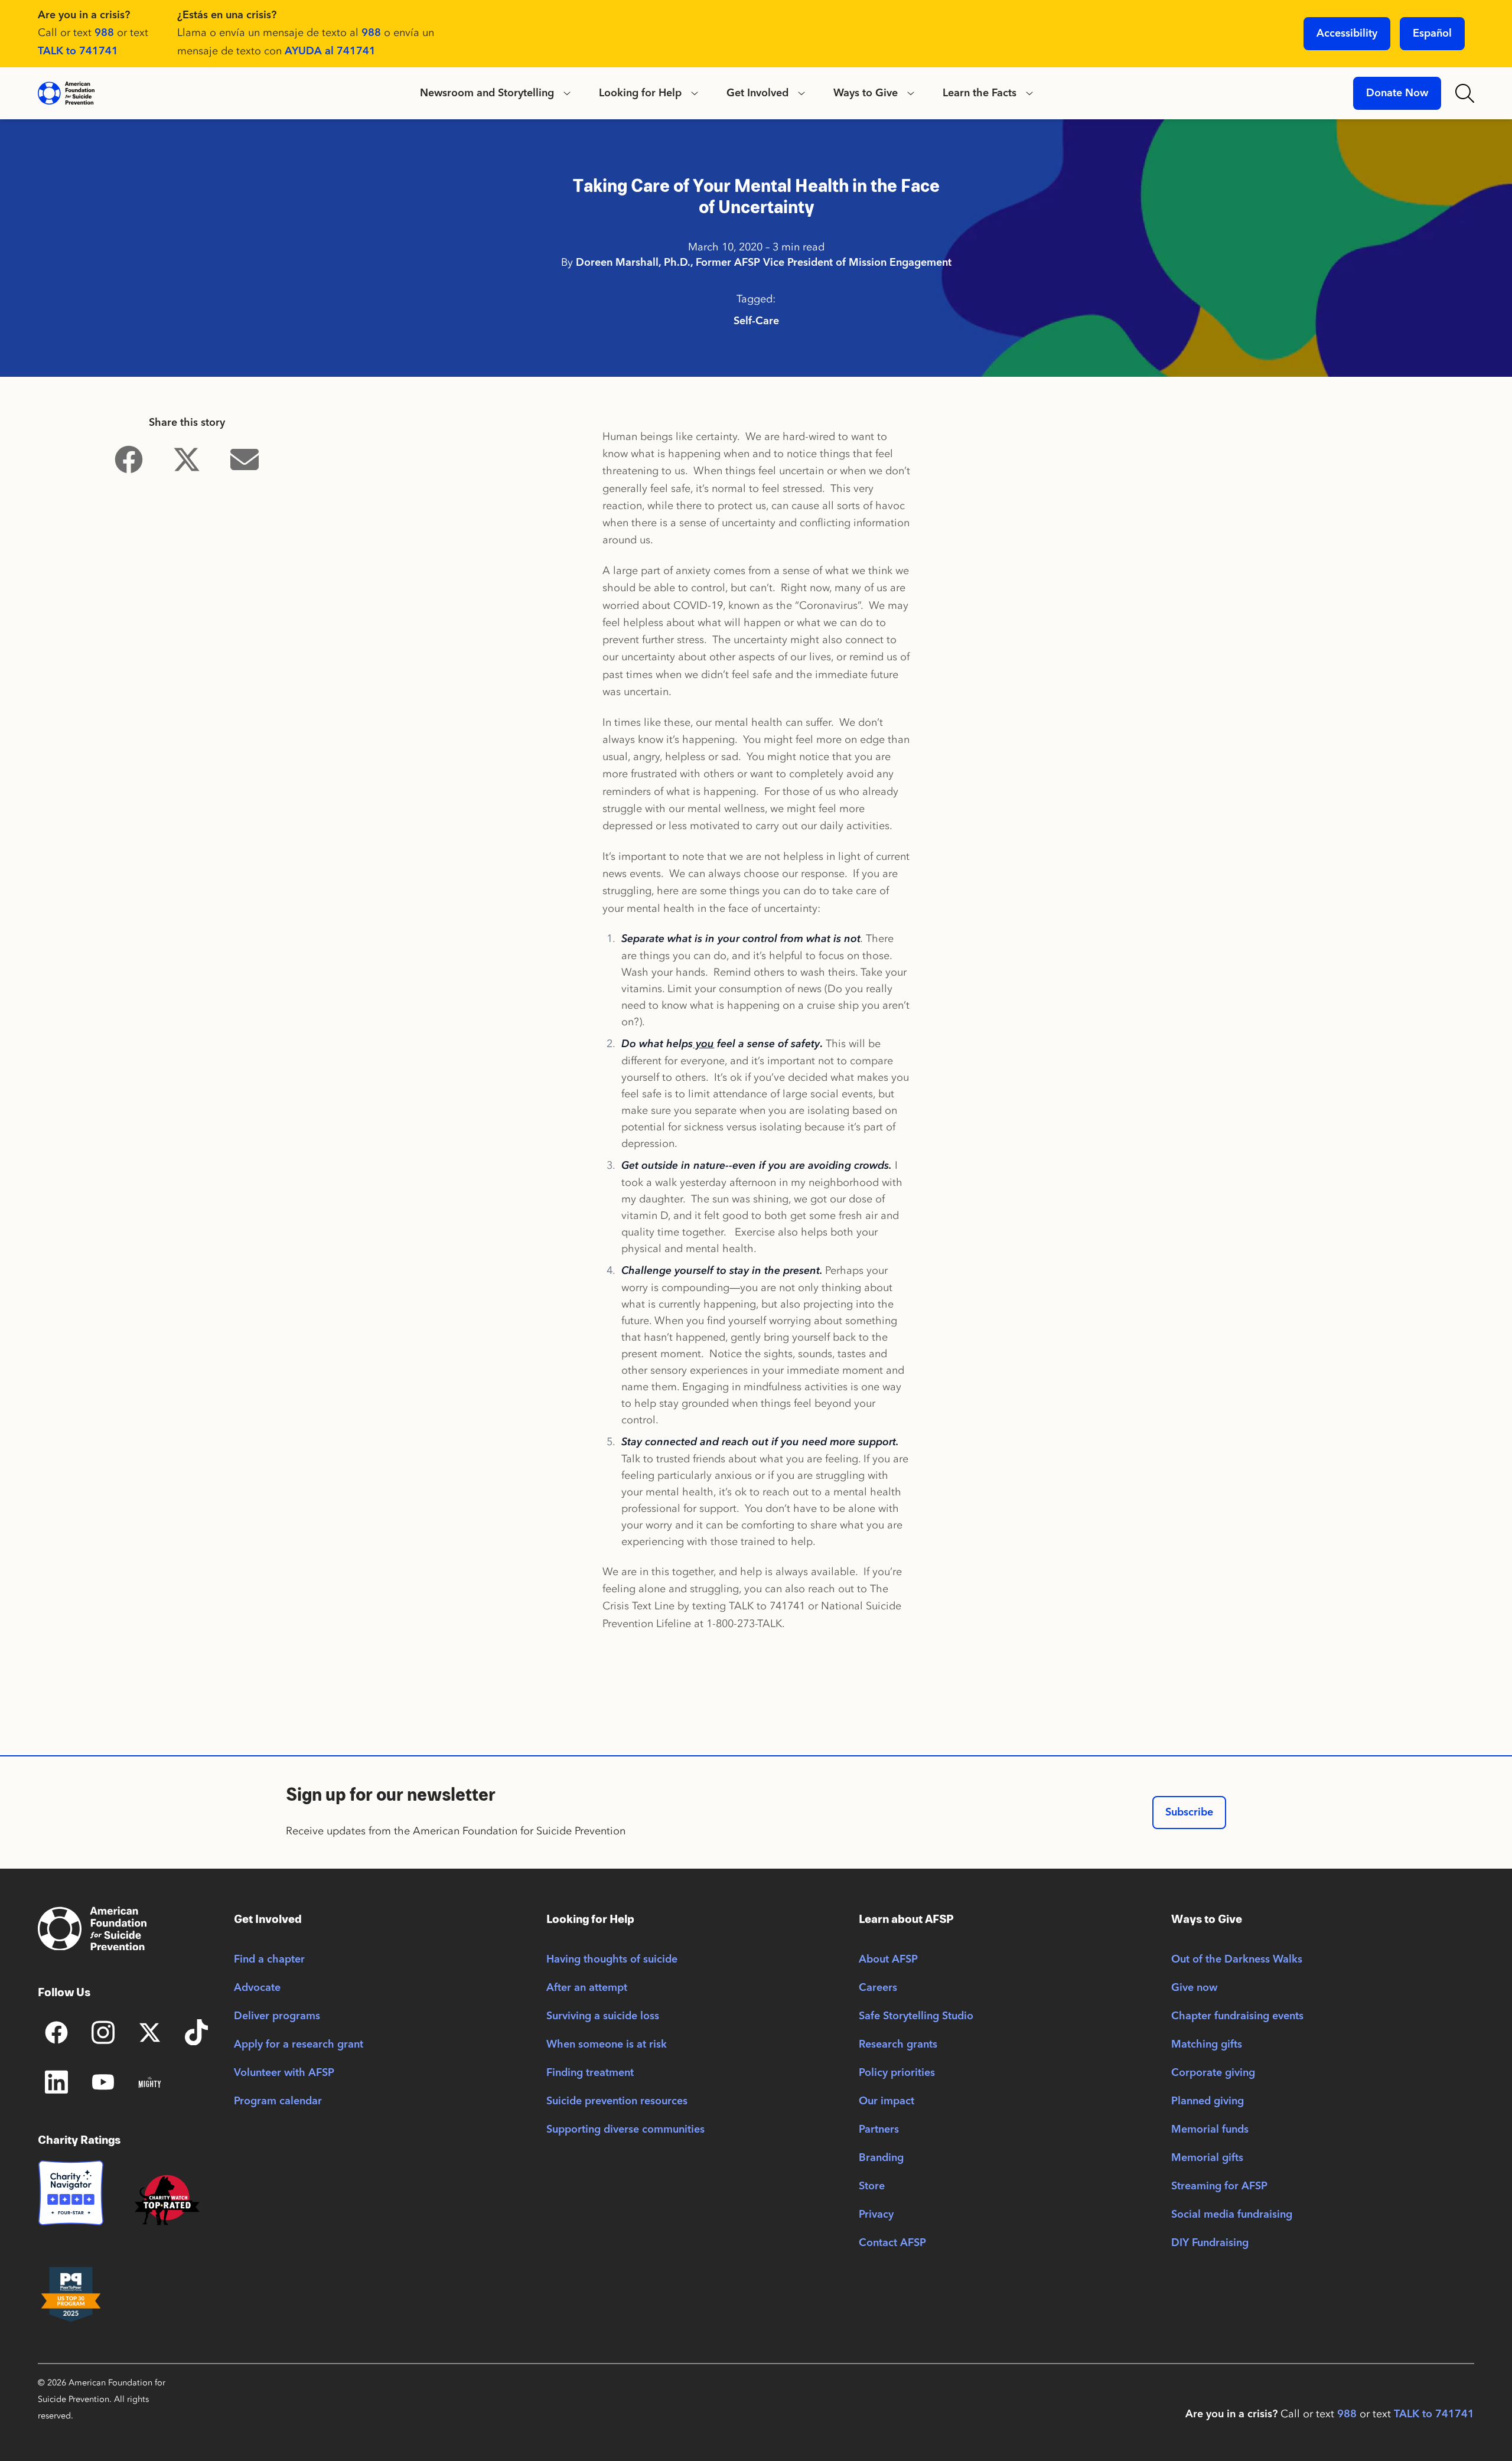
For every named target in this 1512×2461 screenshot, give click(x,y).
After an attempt (587, 1988)
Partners (879, 2130)
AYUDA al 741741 (330, 51)
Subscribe (1189, 1813)
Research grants (898, 2045)
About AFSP (888, 1960)
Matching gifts (1207, 2045)
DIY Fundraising (1210, 2243)
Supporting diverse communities (625, 2130)
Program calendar (278, 2101)
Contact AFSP (892, 2243)
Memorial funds (1210, 2130)
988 (104, 33)
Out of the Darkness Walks (1237, 1960)
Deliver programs (277, 2016)
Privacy (876, 2215)
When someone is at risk (607, 2045)
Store (872, 2186)
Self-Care (756, 321)
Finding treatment (590, 2073)
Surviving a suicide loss (603, 2016)
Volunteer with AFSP (284, 2073)
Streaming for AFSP (1219, 2186)
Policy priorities (897, 2073)
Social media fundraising (1232, 2215)
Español (1432, 34)
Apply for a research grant (299, 2045)
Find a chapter (269, 1960)
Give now (1194, 1988)
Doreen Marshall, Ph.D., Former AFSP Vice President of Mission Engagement (764, 263)
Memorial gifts (1207, 2158)
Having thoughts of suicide (612, 1960)
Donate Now (1397, 93)
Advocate (257, 1988)
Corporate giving (1213, 2073)
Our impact (887, 2101)
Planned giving (1208, 2101)
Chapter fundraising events (1237, 2016)
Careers (878, 1988)
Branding (881, 2158)
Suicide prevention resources (617, 2101)
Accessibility (1347, 34)
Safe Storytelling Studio (916, 2016)
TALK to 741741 (78, 51)
